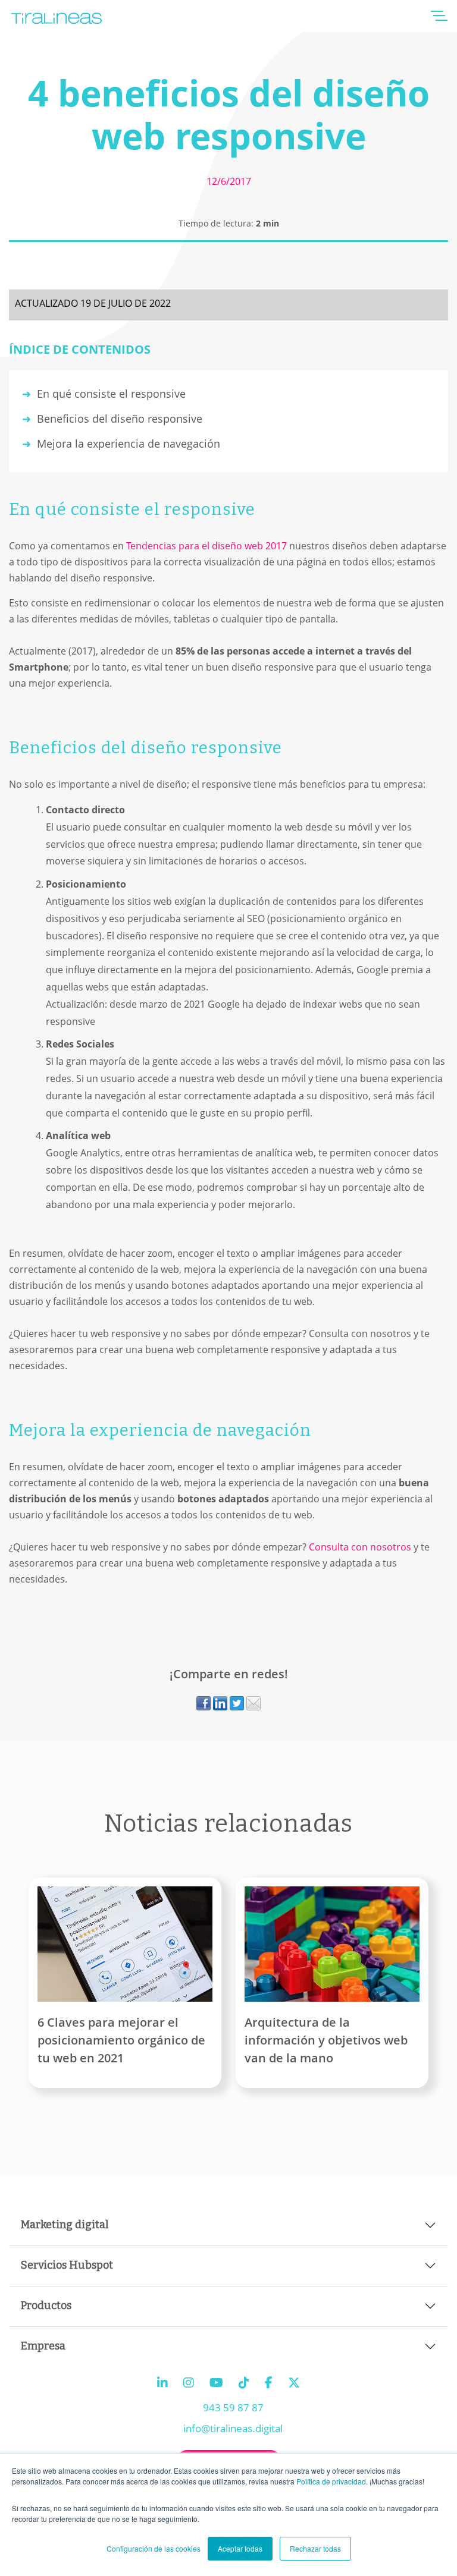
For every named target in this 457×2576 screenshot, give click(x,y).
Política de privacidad (331, 2481)
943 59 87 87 (233, 2407)
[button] (439, 20)
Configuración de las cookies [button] (154, 2548)
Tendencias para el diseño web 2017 (205, 546)
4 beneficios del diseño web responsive (229, 114)
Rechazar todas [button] (315, 2548)
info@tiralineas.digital (233, 2428)
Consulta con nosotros (361, 1547)
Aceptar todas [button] (240, 2548)
